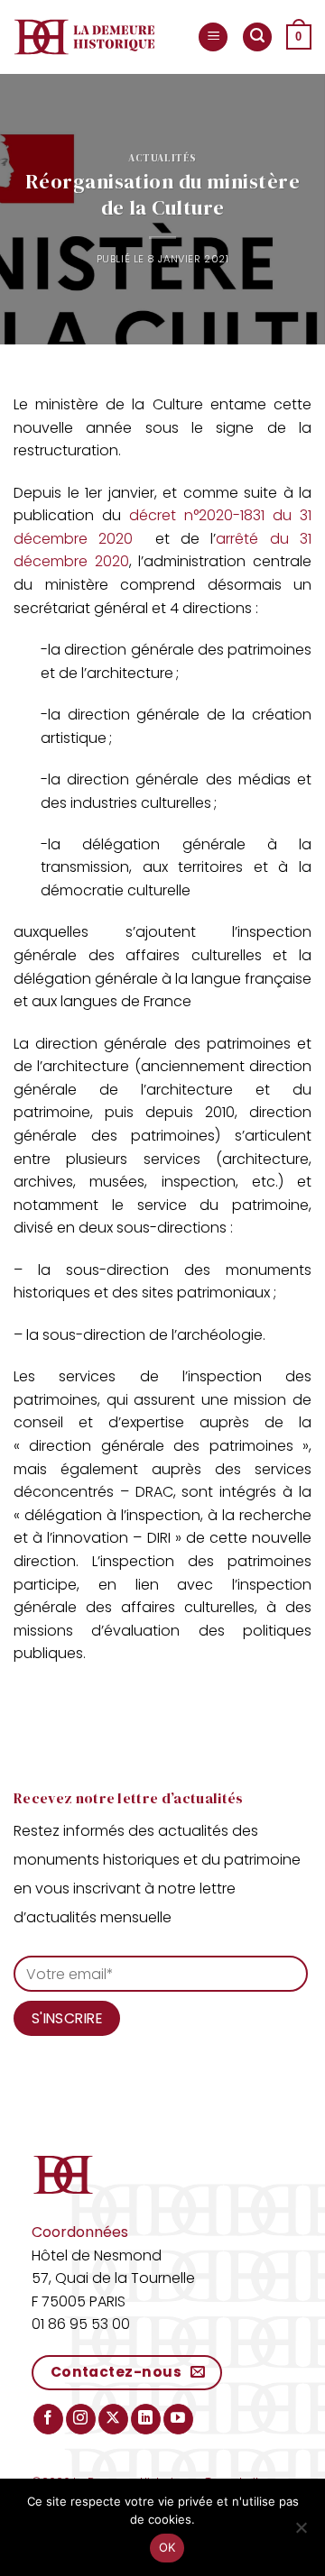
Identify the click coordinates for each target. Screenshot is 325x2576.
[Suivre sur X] (113, 2419)
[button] (213, 37)
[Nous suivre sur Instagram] (81, 2419)
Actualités (162, 158)
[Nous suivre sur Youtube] (178, 2419)
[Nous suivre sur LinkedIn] (146, 2419)
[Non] (301, 2533)
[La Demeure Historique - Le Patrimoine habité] (84, 37)
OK (167, 2547)
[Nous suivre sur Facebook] (48, 2419)
